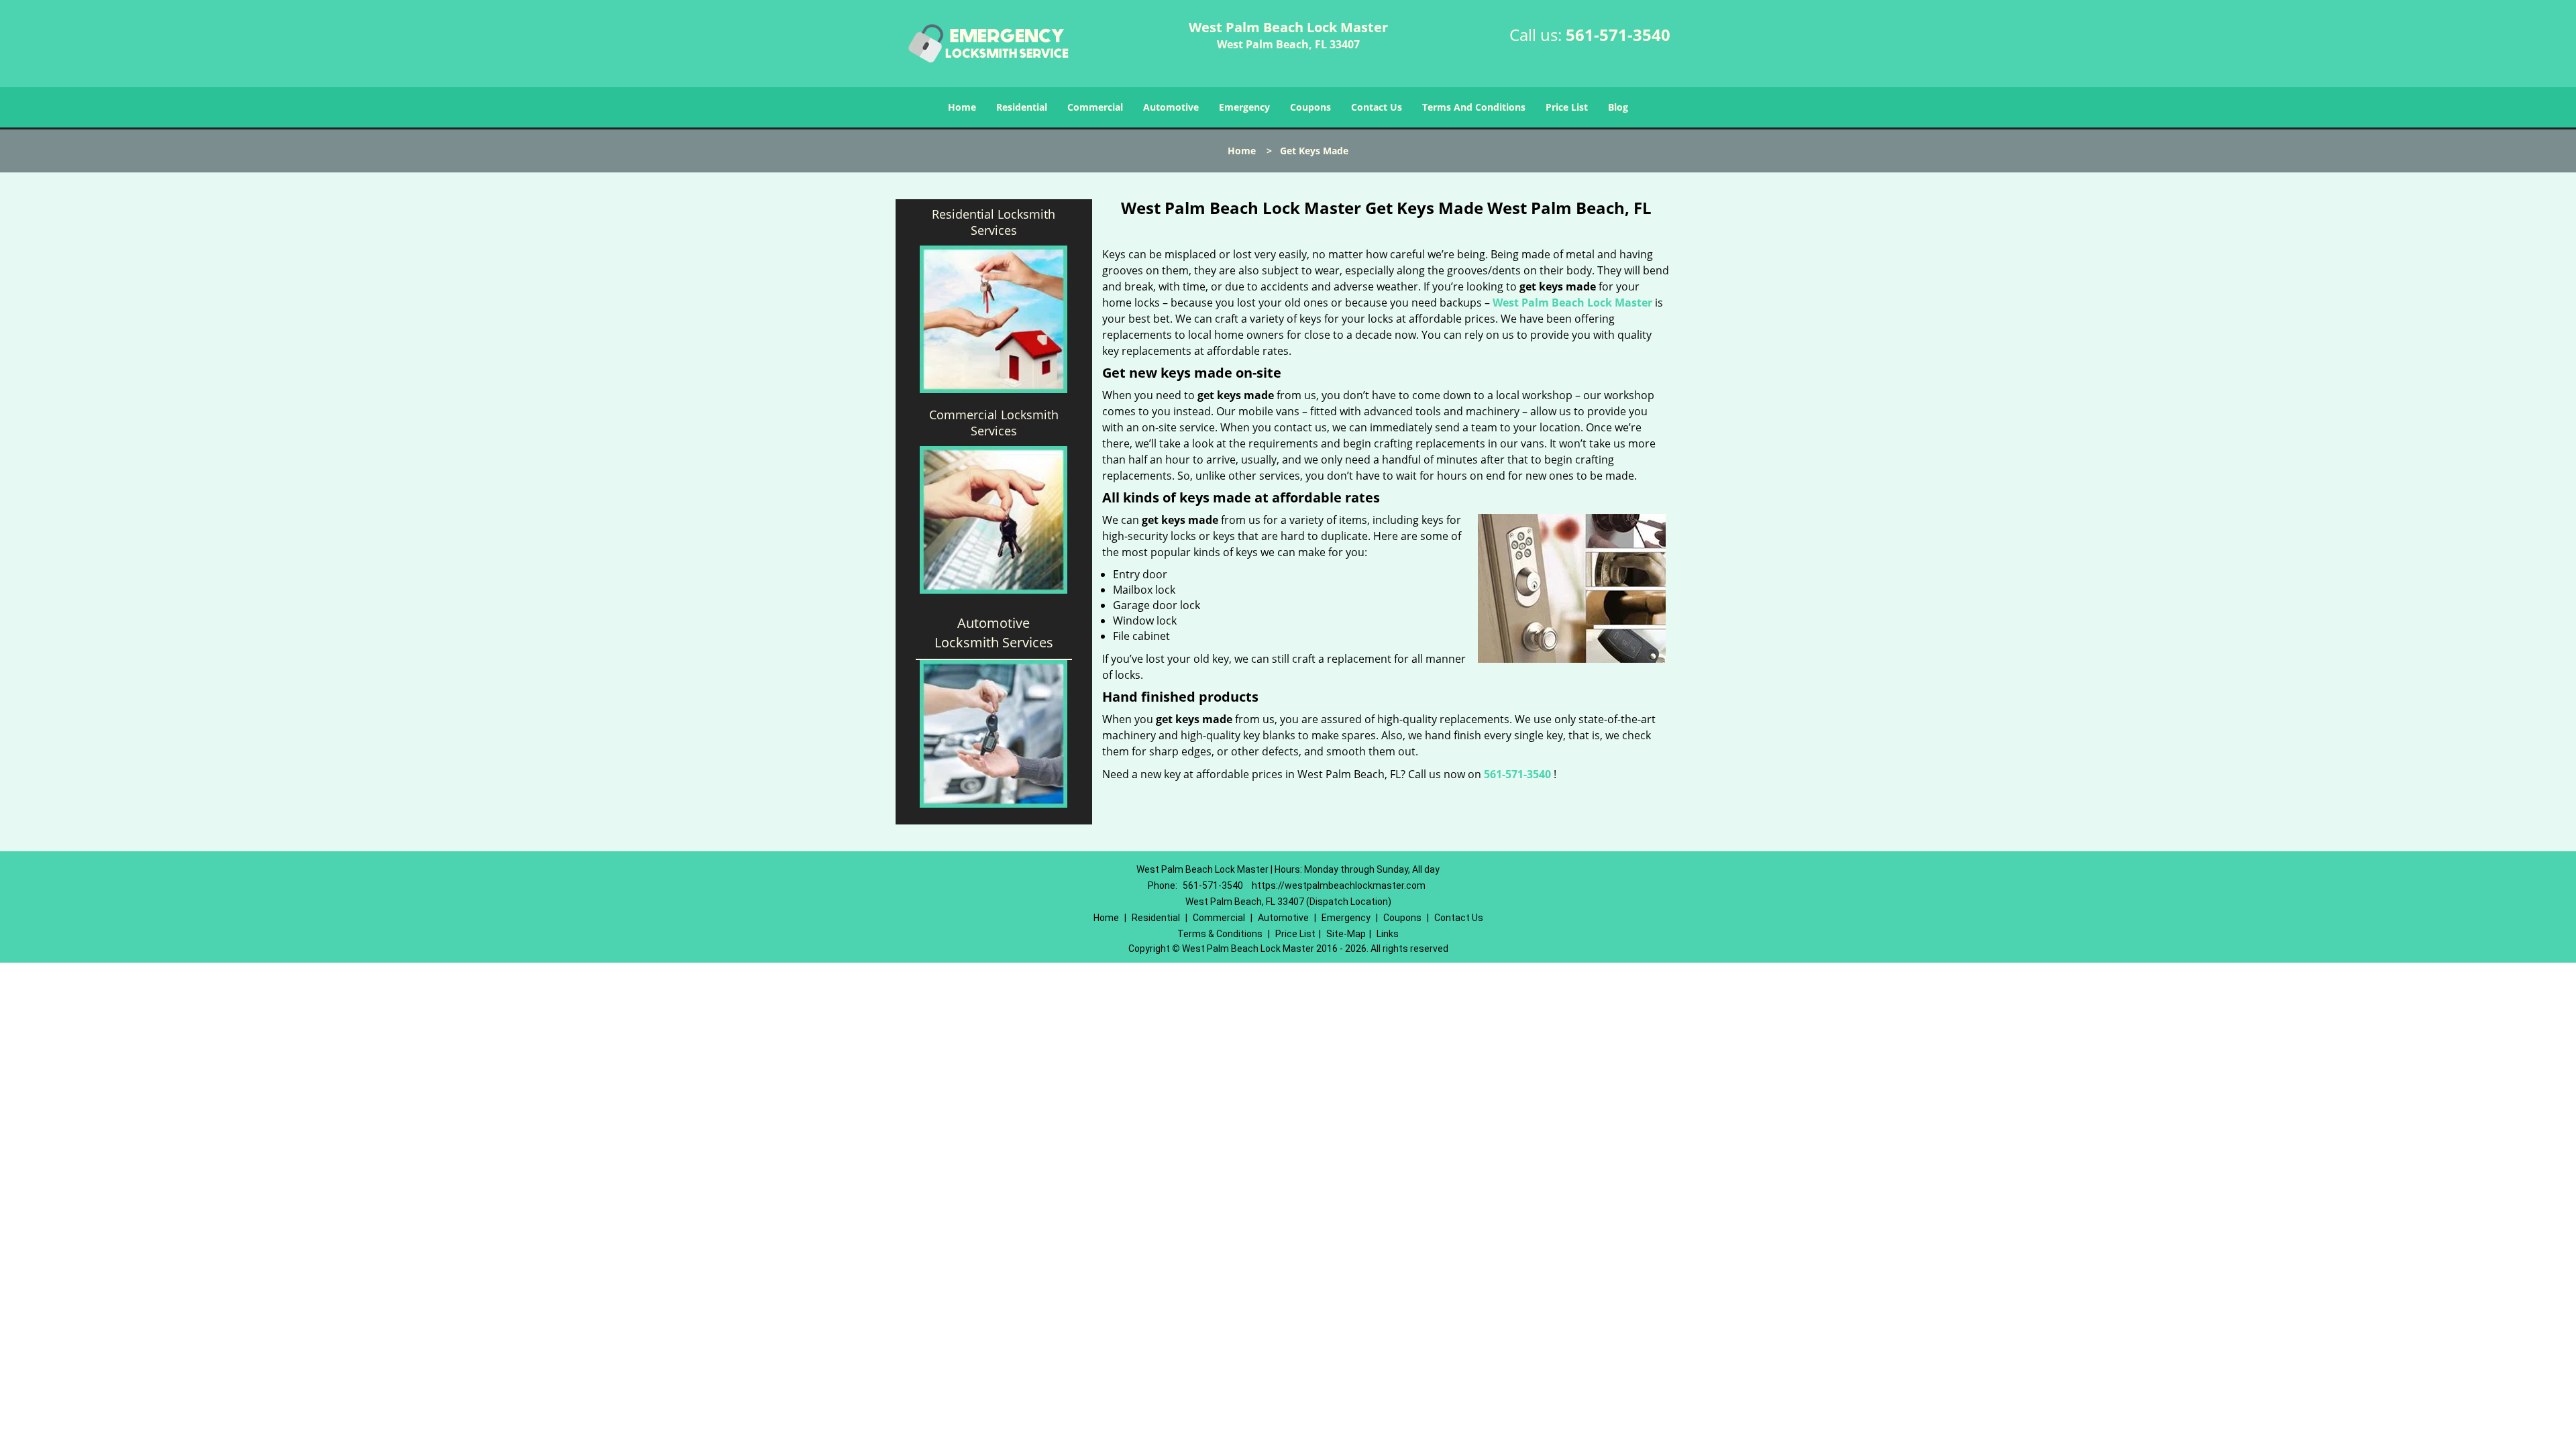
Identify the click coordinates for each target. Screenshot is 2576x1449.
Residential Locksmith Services (994, 222)
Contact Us (1377, 107)
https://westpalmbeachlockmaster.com (1339, 885)
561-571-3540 (1618, 35)
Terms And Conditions (1474, 107)
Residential (1022, 107)
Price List (1567, 107)
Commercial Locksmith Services (994, 423)
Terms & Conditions (1220, 934)
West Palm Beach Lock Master (1572, 303)
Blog (1618, 107)
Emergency (1244, 107)
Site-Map (1346, 934)
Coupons (1310, 107)
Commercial (1095, 107)
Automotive (1171, 107)
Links (1388, 934)
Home (962, 107)
